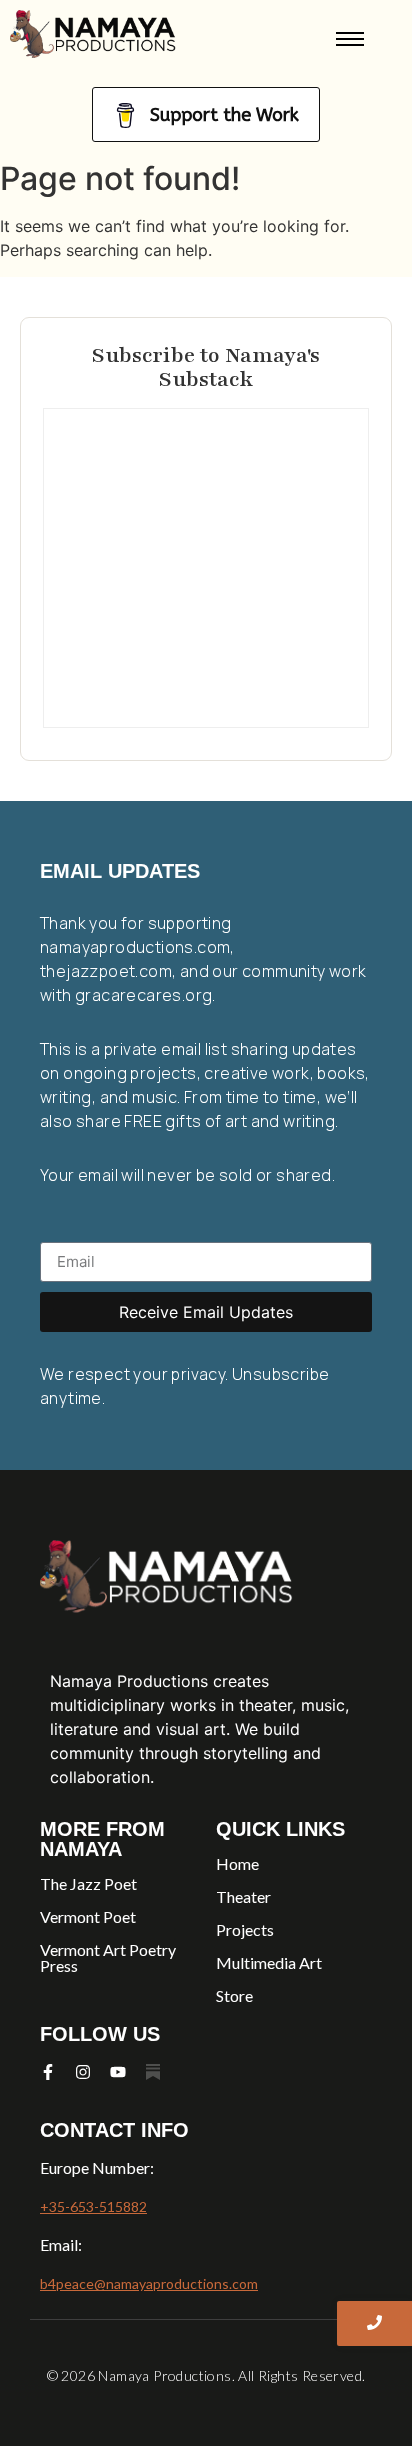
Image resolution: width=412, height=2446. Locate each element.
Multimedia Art (269, 1962)
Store (234, 1995)
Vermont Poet (88, 1916)
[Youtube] (118, 2072)
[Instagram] (83, 2072)
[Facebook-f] (48, 2072)
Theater (243, 1896)
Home (237, 1863)
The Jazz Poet (88, 1883)
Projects (245, 1929)
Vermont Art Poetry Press (108, 1957)
